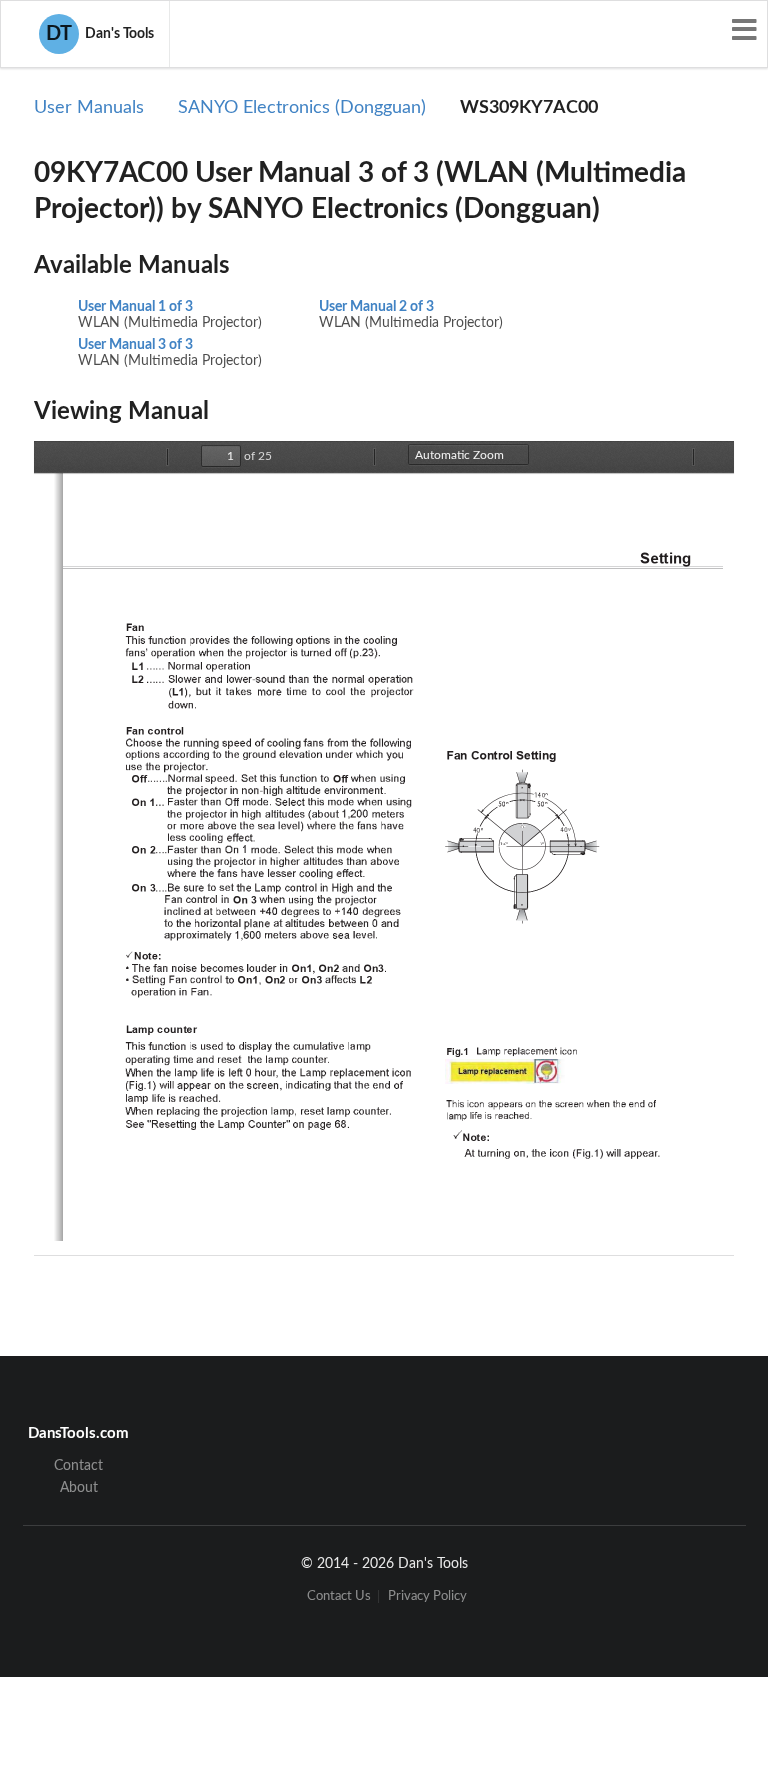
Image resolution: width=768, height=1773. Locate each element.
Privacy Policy (427, 1596)
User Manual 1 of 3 (135, 307)
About (79, 1488)
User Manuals (89, 108)
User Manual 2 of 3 (376, 307)
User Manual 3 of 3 (135, 345)
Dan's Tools (100, 34)
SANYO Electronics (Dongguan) (302, 108)
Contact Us (339, 1596)
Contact (78, 1466)
